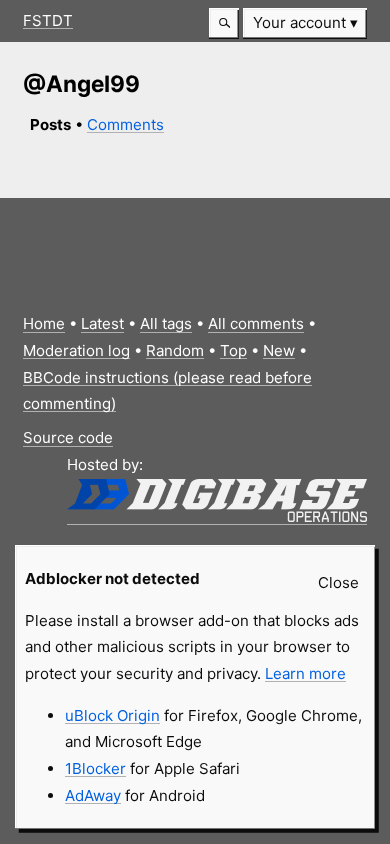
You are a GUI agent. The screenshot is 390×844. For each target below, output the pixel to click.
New (279, 350)
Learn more (305, 673)
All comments (256, 323)
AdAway (93, 795)
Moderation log (76, 350)
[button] (224, 23)
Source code (68, 437)
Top (233, 350)
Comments (125, 124)
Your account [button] (299, 22)
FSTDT (48, 20)
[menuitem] (305, 23)
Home (44, 323)
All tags (166, 323)
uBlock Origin (112, 715)
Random (175, 350)
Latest (102, 323)
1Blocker (95, 768)
